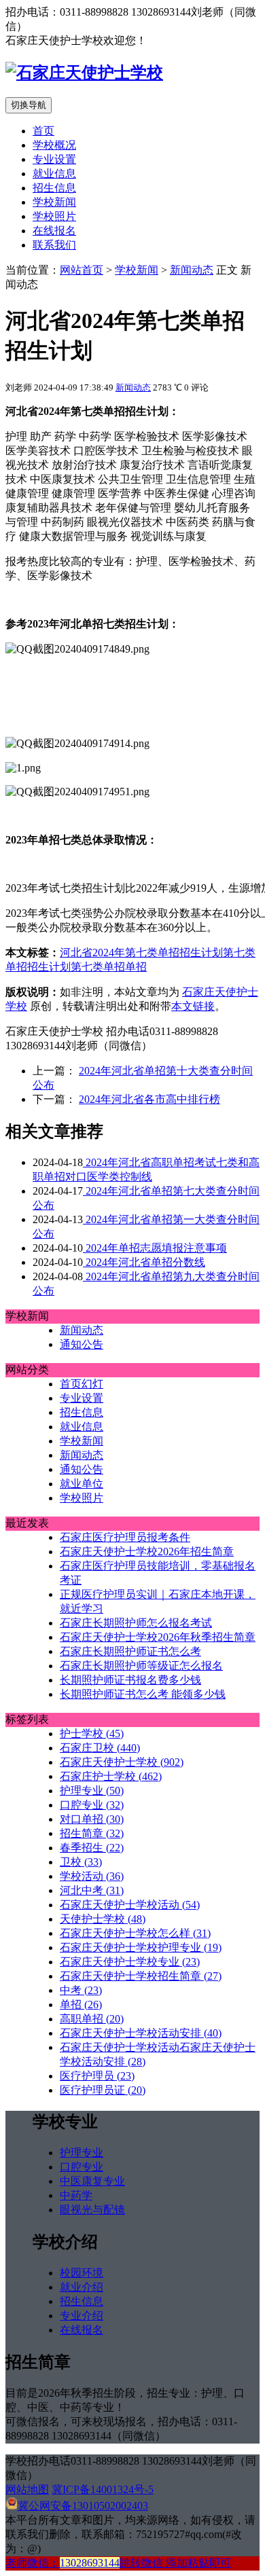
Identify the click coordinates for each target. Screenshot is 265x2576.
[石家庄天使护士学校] (84, 73)
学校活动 (92, 1876)
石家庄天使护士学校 (122, 1762)
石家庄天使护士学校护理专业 (141, 1947)
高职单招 (92, 2019)
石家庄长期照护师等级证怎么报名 (141, 1666)
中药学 (76, 2195)
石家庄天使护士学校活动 (130, 1905)
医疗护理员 (97, 2076)
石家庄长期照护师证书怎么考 (130, 1651)
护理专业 (92, 1791)
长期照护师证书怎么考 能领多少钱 (143, 1694)
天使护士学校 (103, 1919)
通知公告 (82, 1344)
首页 (43, 131)
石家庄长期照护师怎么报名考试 (136, 1623)
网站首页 (82, 270)
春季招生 (92, 1848)
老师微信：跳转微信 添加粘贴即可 (118, 2563)
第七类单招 (98, 967)
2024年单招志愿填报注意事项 (155, 1248)
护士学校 (92, 1734)
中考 (81, 1990)
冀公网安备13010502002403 (83, 2506)
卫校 (81, 1862)
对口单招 (92, 1819)
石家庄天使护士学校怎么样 (135, 1933)
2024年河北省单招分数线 (144, 1262)
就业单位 (82, 1484)
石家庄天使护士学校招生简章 (141, 1976)
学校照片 (54, 216)
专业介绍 (82, 2316)
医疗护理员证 (103, 2090)
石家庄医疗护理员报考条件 (125, 1537)
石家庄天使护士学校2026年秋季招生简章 (158, 1637)
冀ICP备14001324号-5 (103, 2489)
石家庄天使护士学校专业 (130, 1962)
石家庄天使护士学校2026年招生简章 (147, 1552)
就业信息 (54, 174)
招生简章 (92, 1833)
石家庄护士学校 (111, 1776)
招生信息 (54, 188)
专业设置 (54, 159)
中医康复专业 (92, 2181)
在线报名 (54, 231)
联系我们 (54, 245)
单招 (136, 967)
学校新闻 (54, 202)
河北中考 (92, 1890)
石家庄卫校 (100, 1748)
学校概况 (54, 145)
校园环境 (82, 2273)
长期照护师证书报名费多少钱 (130, 1680)
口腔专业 (92, 1805)
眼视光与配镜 (92, 2210)
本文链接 (193, 1006)
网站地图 (27, 2489)
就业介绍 (82, 2287)
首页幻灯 (82, 1384)
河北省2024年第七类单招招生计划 (141, 953)
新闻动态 (192, 270)
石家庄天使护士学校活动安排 (141, 2033)
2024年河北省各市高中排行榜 (149, 1099)
